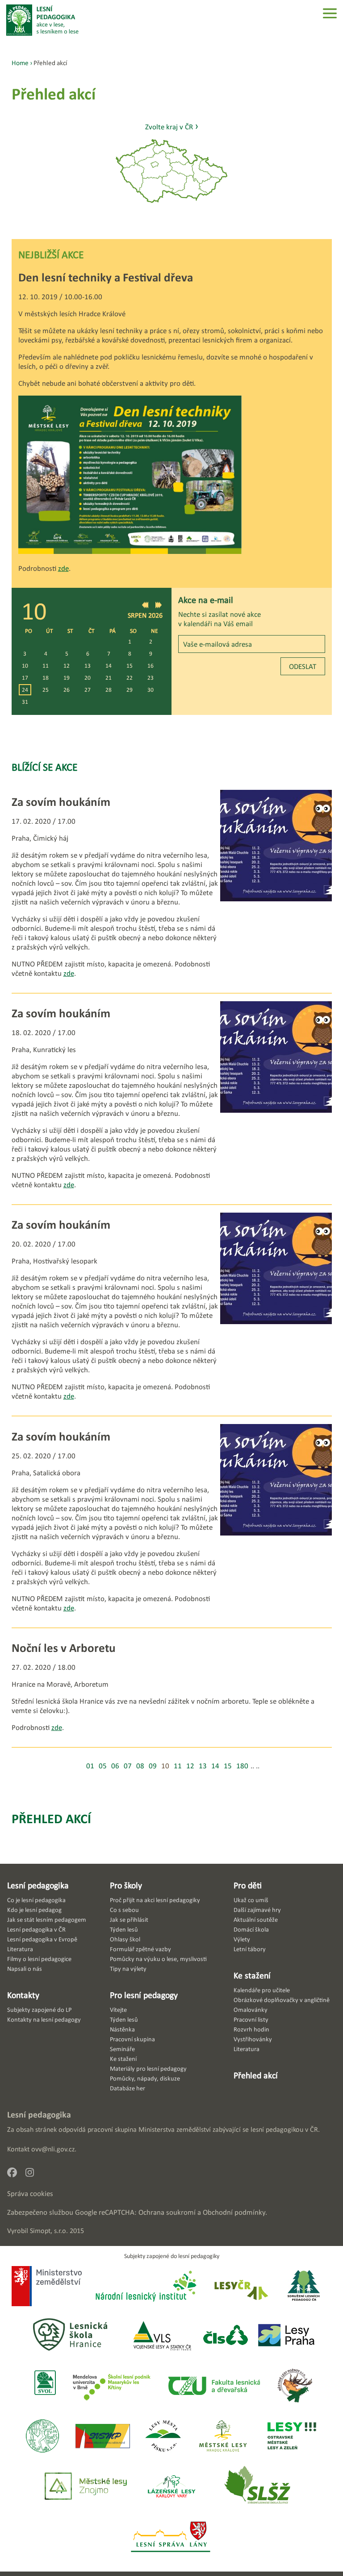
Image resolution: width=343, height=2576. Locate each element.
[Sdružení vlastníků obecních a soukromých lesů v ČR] (44, 2386)
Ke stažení (252, 1975)
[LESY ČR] (241, 2287)
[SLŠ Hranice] (70, 2336)
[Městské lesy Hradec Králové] (223, 2437)
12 (67, 666)
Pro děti (248, 1885)
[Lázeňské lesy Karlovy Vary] (171, 2487)
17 (25, 678)
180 (242, 1766)
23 (151, 678)
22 (130, 678)
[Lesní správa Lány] (171, 2537)
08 (140, 1766)
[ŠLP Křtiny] (111, 2386)
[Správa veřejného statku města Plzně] (103, 2437)
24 (25, 690)
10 (25, 666)
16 (151, 666)
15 (130, 666)
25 (46, 690)
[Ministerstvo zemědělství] (47, 2287)
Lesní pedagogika (38, 1885)
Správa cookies (30, 2194)
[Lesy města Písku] (163, 2437)
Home (20, 63)
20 (88, 678)
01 (90, 1766)
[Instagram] (33, 2175)
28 (109, 690)
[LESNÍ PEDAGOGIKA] (42, 20)
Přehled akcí (51, 1818)
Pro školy (126, 1885)
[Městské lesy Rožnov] (295, 2386)
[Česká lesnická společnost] (225, 2336)
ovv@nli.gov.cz (53, 2149)
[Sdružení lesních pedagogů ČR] (307, 2287)
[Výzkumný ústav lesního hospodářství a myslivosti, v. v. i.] (42, 2437)
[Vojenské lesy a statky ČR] (162, 2336)
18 (46, 678)
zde (63, 568)
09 (153, 1766)
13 (88, 666)
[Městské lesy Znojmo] (86, 2487)
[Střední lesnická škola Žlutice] (257, 2487)
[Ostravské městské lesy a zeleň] (292, 2437)
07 (128, 1766)
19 (67, 678)
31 (25, 702)
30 (151, 690)
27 (88, 690)
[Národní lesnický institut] (144, 2287)
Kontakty (23, 1995)
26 (67, 690)
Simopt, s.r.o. (49, 2231)
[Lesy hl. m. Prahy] (286, 2336)
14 (109, 666)
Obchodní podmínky (234, 2212)
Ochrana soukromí (167, 2212)
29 (130, 690)
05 (103, 1766)
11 (46, 666)
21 (109, 678)
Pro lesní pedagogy (144, 1995)
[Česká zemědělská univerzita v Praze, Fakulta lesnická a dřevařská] (213, 2386)
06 (115, 1766)
